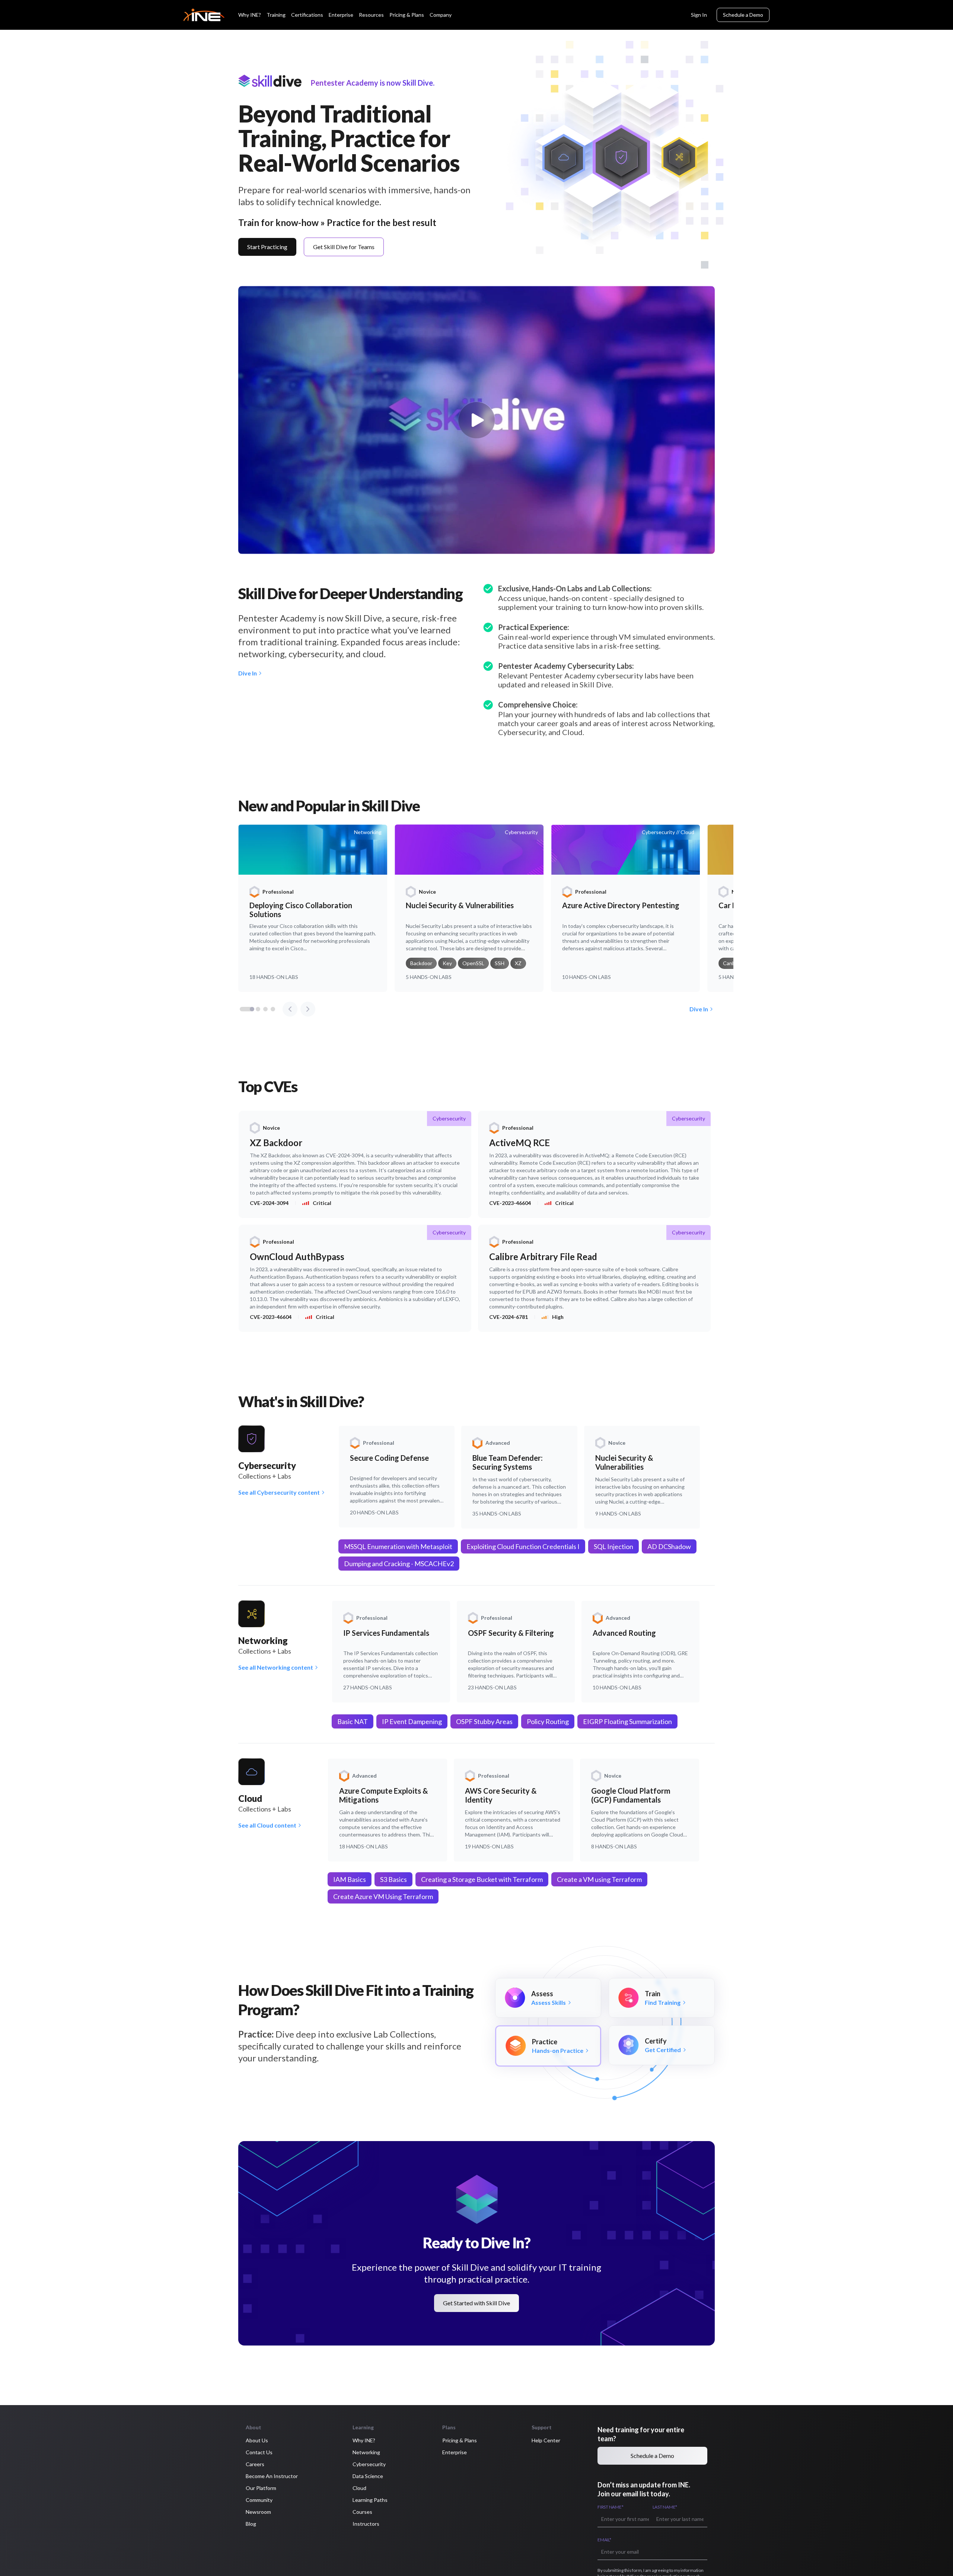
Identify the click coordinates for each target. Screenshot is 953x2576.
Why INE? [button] (364, 2440)
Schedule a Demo (743, 15)
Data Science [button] (368, 2476)
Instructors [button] (366, 2524)
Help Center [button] (546, 2440)
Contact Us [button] (259, 2452)
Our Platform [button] (261, 2488)
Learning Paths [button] (370, 2500)
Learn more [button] (28, 2553)
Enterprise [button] (455, 2452)
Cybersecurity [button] (369, 2464)
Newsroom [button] (258, 2512)
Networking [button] (366, 2452)
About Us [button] (257, 2440)
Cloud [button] (359, 2488)
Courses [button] (362, 2512)
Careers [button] (255, 2464)
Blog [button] (251, 2524)
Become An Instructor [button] (272, 2476)
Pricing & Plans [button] (460, 2440)
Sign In (699, 15)
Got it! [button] (123, 2550)
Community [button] (259, 2500)
